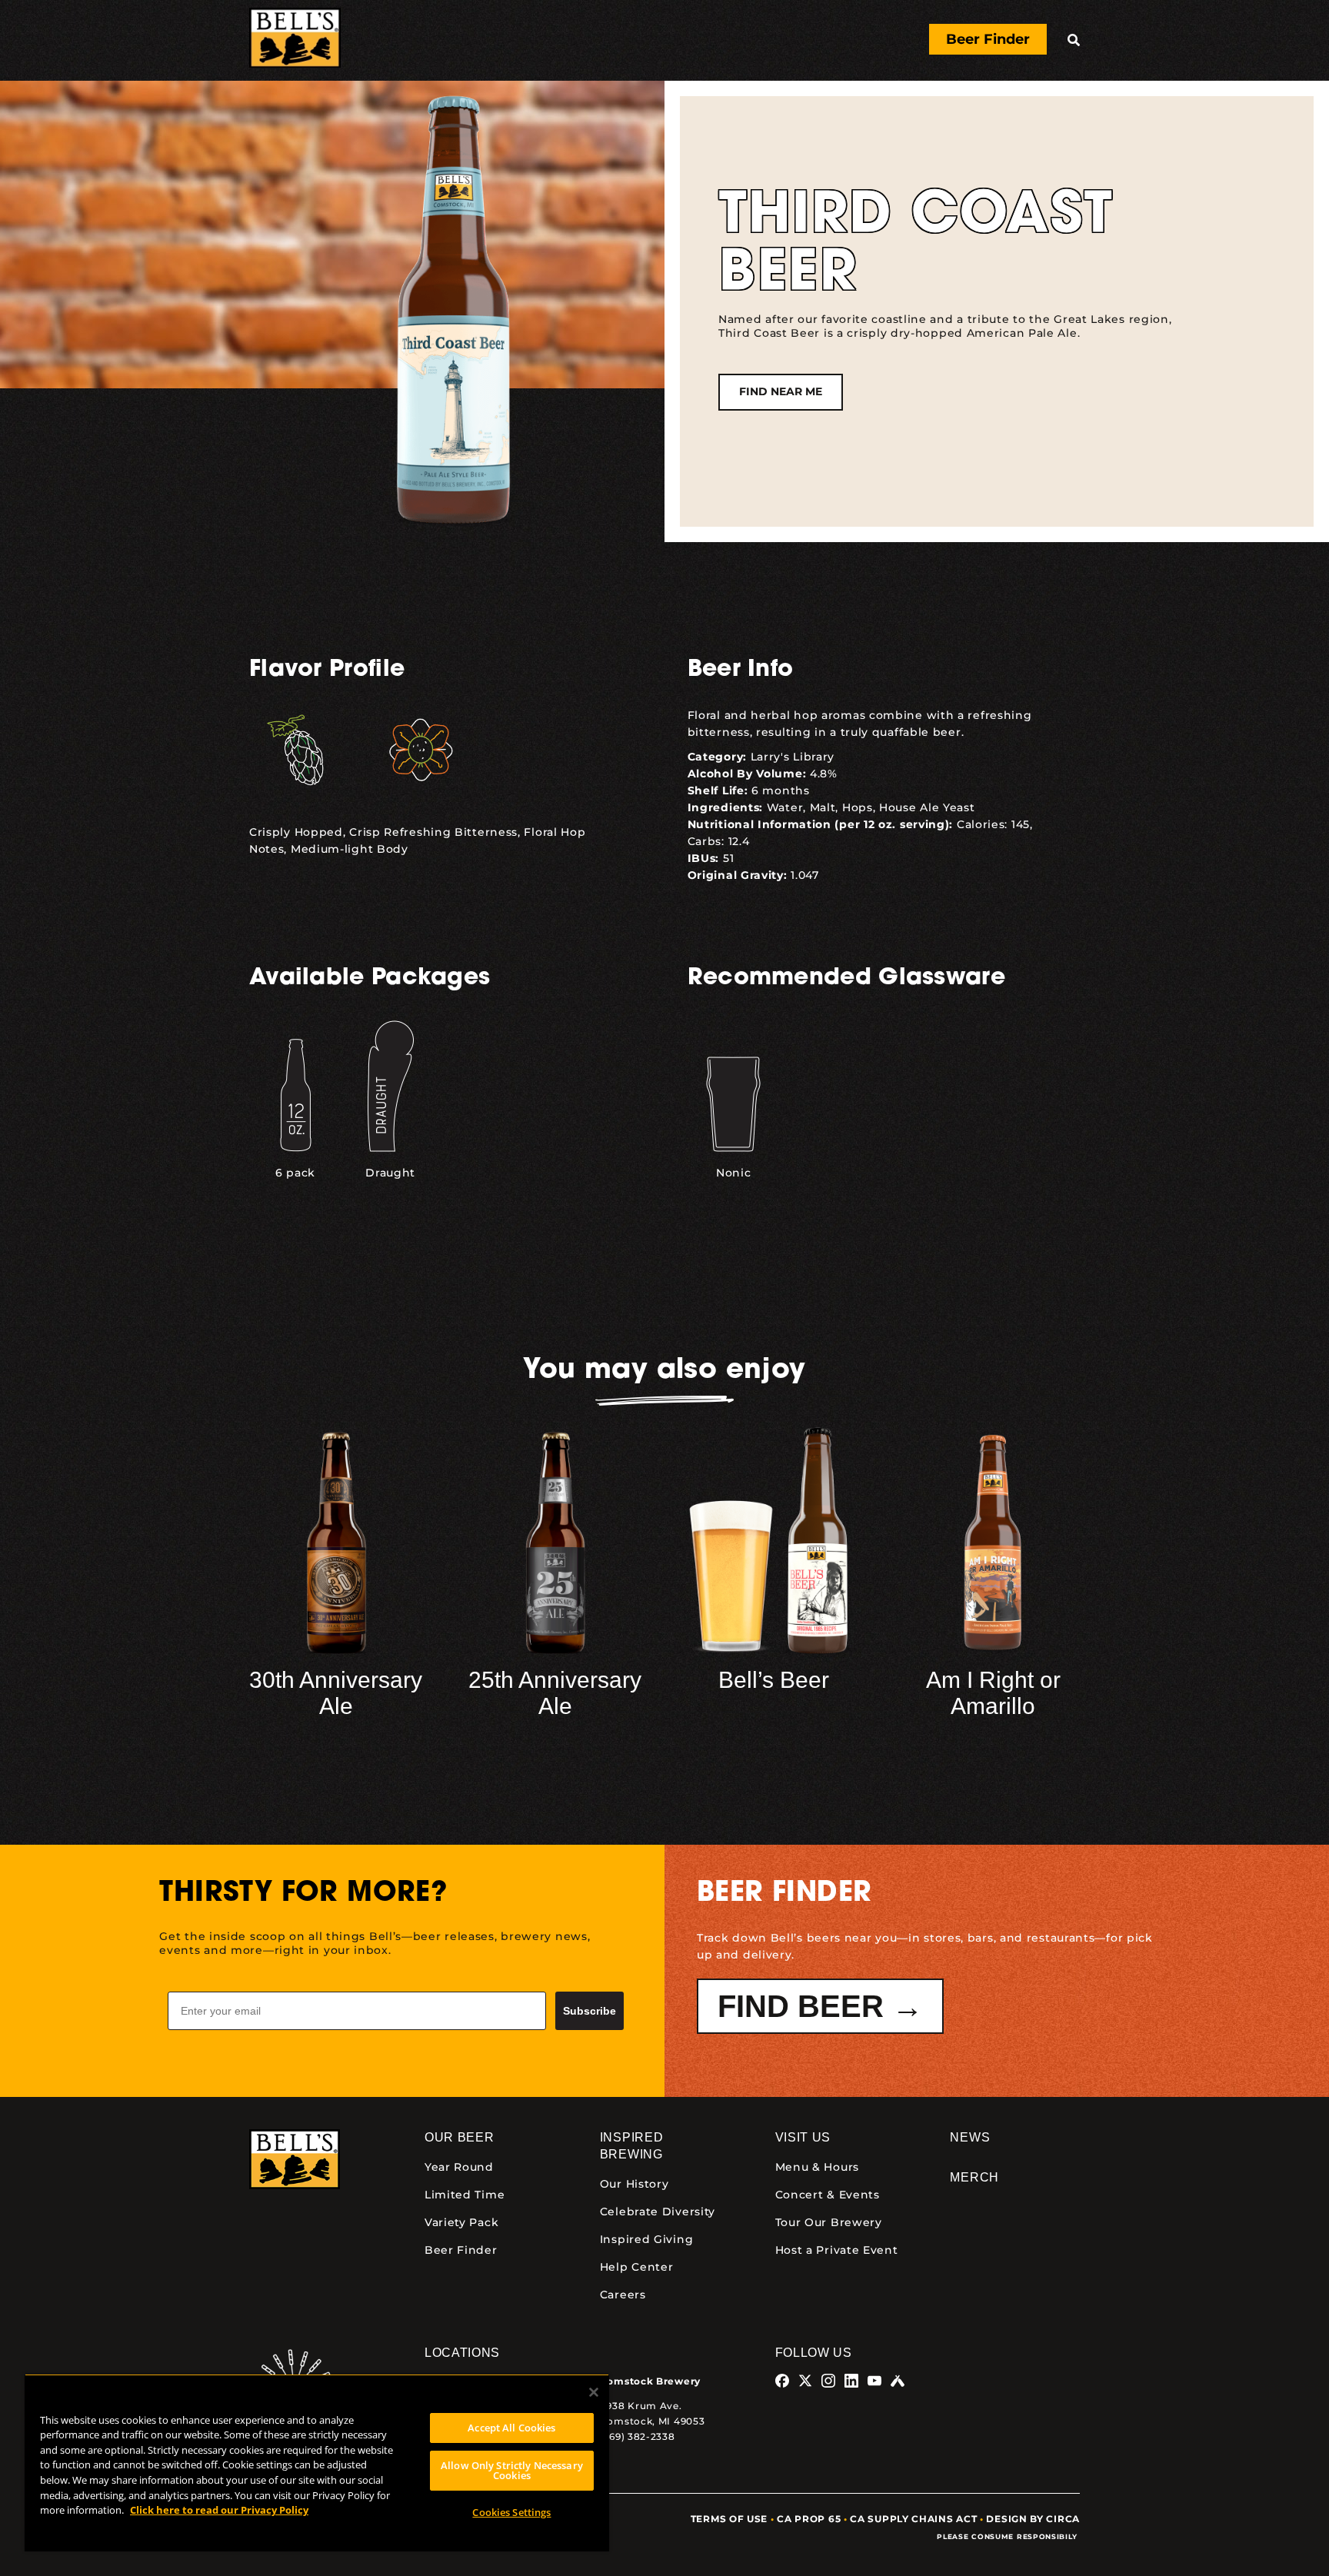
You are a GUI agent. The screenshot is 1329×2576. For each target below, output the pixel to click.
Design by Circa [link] (1033, 2519)
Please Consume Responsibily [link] (1008, 2536)
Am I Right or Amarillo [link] (993, 1693)
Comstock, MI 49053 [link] (653, 2421)
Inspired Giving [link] (647, 2239)
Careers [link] (623, 2295)
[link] (295, 40)
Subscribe (590, 2011)
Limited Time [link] (465, 2195)
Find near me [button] (781, 391)
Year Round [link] (459, 2167)
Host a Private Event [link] (837, 2250)
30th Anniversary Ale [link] (336, 1693)
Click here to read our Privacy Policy (219, 2510)
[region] (317, 2463)
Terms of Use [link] (729, 2519)
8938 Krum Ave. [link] (641, 2406)
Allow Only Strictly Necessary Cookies (512, 2470)
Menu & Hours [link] (817, 2167)
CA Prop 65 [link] (809, 2519)
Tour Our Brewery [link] (829, 2222)
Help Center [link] (637, 2267)
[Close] (594, 2392)
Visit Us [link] (803, 2137)
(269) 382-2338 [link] (638, 2436)
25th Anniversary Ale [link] (555, 1693)
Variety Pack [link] (461, 2222)
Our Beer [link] (460, 2137)
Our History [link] (635, 2184)
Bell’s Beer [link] (774, 1680)
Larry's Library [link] (793, 757)
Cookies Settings (511, 2512)
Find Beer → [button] (820, 2006)
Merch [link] (974, 2177)
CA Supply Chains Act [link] (913, 2519)
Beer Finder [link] (461, 2250)
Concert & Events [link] (828, 2195)
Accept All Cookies (511, 2428)
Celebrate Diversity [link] (658, 2212)
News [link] (970, 2137)
